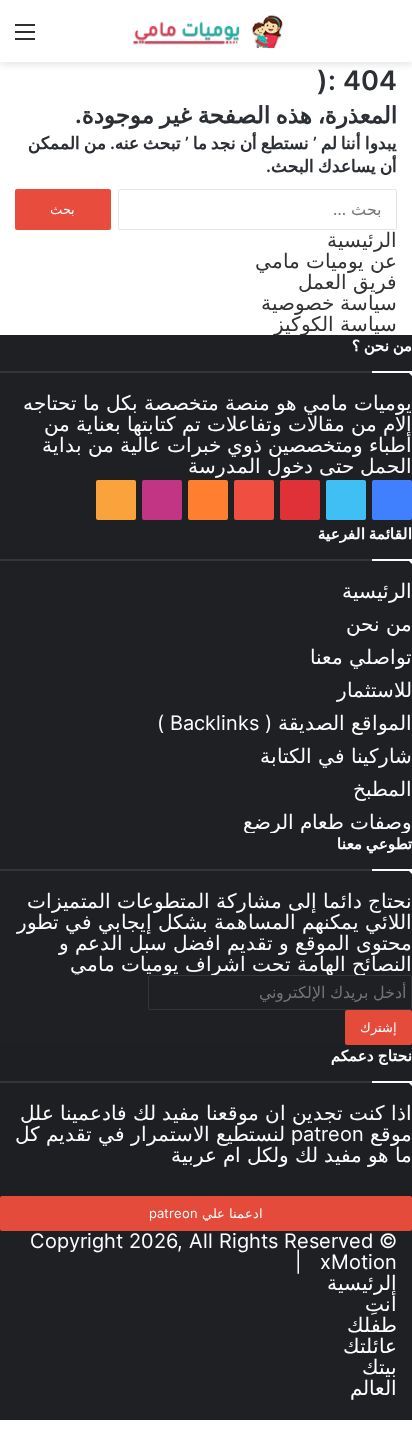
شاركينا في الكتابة (336, 756)
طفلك (372, 1325)
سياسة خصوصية (329, 303)
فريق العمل (347, 282)
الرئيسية (362, 240)
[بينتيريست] (300, 500)
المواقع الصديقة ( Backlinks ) (284, 723)
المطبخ (382, 789)
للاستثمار (374, 690)
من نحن (379, 624)
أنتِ (381, 1304)
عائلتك (370, 1346)
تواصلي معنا (361, 657)
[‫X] (346, 500)
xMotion (358, 1262)
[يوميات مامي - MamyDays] (206, 31)
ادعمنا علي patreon (206, 1213)
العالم (373, 1388)
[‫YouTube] (254, 500)
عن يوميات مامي (326, 261)
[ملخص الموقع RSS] (116, 500)
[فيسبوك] (392, 500)
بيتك (379, 1367)
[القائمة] (25, 38)
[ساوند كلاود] (208, 500)
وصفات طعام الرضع (327, 822)
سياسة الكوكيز (335, 324)
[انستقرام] (162, 500)
